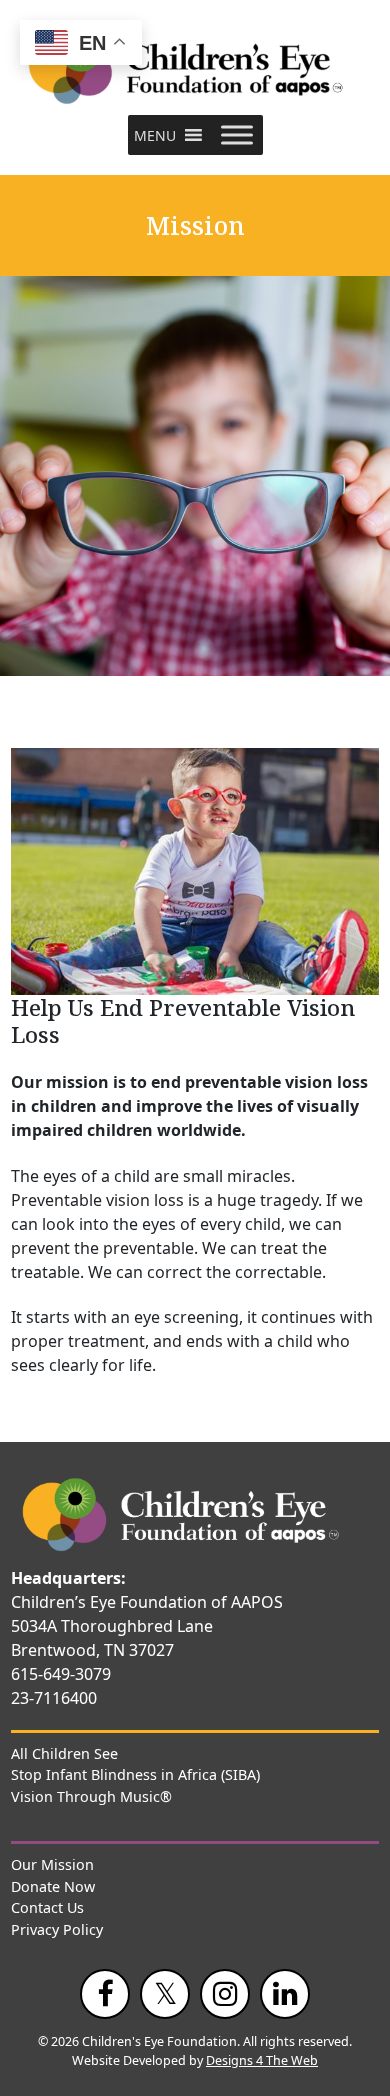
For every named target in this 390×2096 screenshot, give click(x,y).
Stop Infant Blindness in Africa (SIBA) (135, 1774)
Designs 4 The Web (262, 2060)
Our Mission (52, 1864)
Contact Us (47, 1907)
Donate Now (53, 1886)
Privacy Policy (57, 1929)
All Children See (64, 1753)
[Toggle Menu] (237, 135)
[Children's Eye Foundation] (195, 67)
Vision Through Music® (91, 1796)
